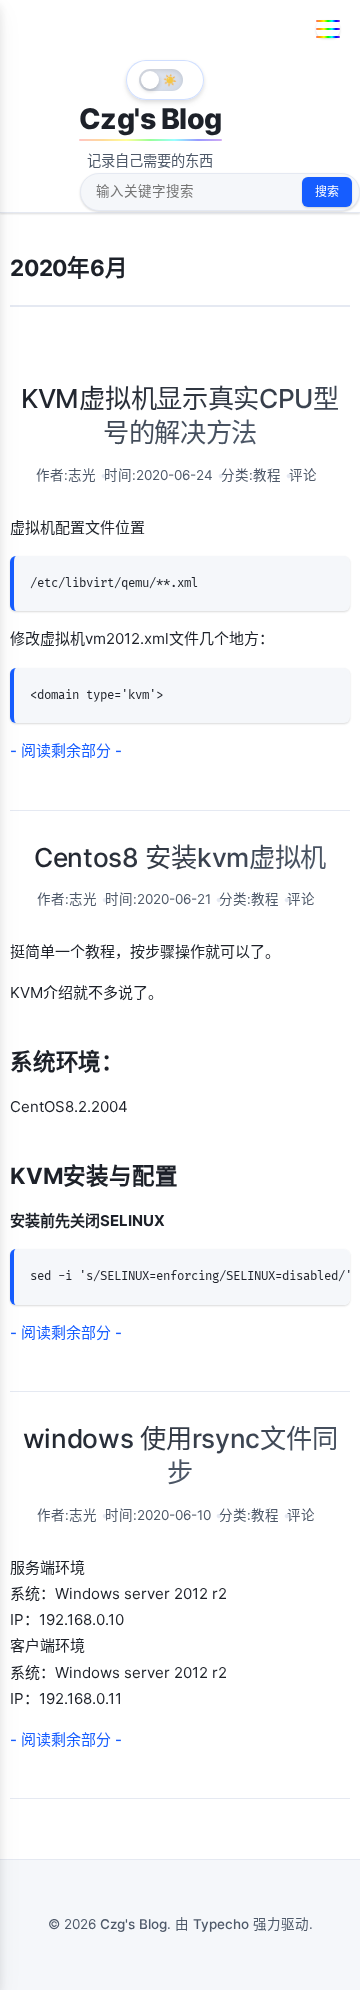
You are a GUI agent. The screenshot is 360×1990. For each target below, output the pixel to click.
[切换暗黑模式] (165, 80)
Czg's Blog (150, 118)
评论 (303, 475)
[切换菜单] (328, 29)
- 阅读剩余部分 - (66, 750)
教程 (267, 475)
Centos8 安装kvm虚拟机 (180, 857)
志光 (82, 475)
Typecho (221, 1924)
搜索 (327, 191)
